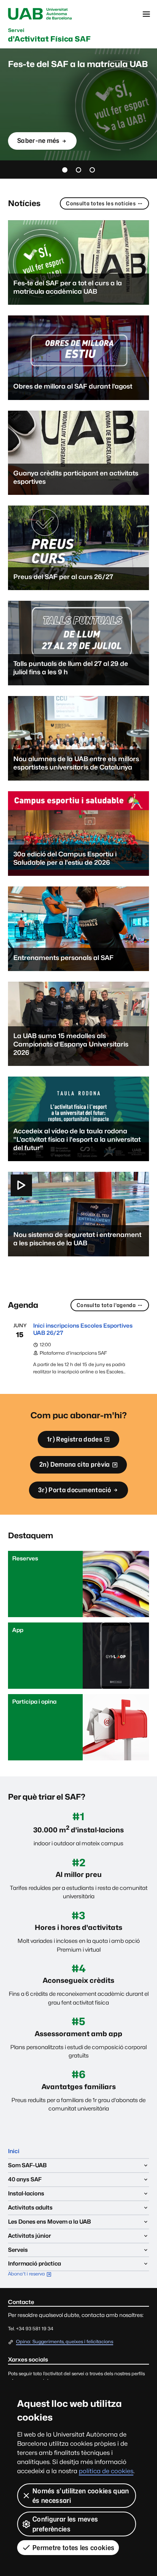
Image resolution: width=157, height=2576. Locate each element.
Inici (14, 2151)
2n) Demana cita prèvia (74, 1467)
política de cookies (106, 2471)
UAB (40, 14)
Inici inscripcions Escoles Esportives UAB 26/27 (83, 1329)
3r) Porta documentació (74, 1490)
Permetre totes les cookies (73, 2548)
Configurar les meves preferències (65, 2524)
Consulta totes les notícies (101, 203)
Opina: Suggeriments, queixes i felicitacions (65, 2342)
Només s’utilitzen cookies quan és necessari (81, 2496)
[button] (65, 170)
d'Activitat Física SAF (49, 35)
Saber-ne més (38, 143)
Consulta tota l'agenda (106, 1305)
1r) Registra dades (74, 1442)
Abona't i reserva (31, 2274)
